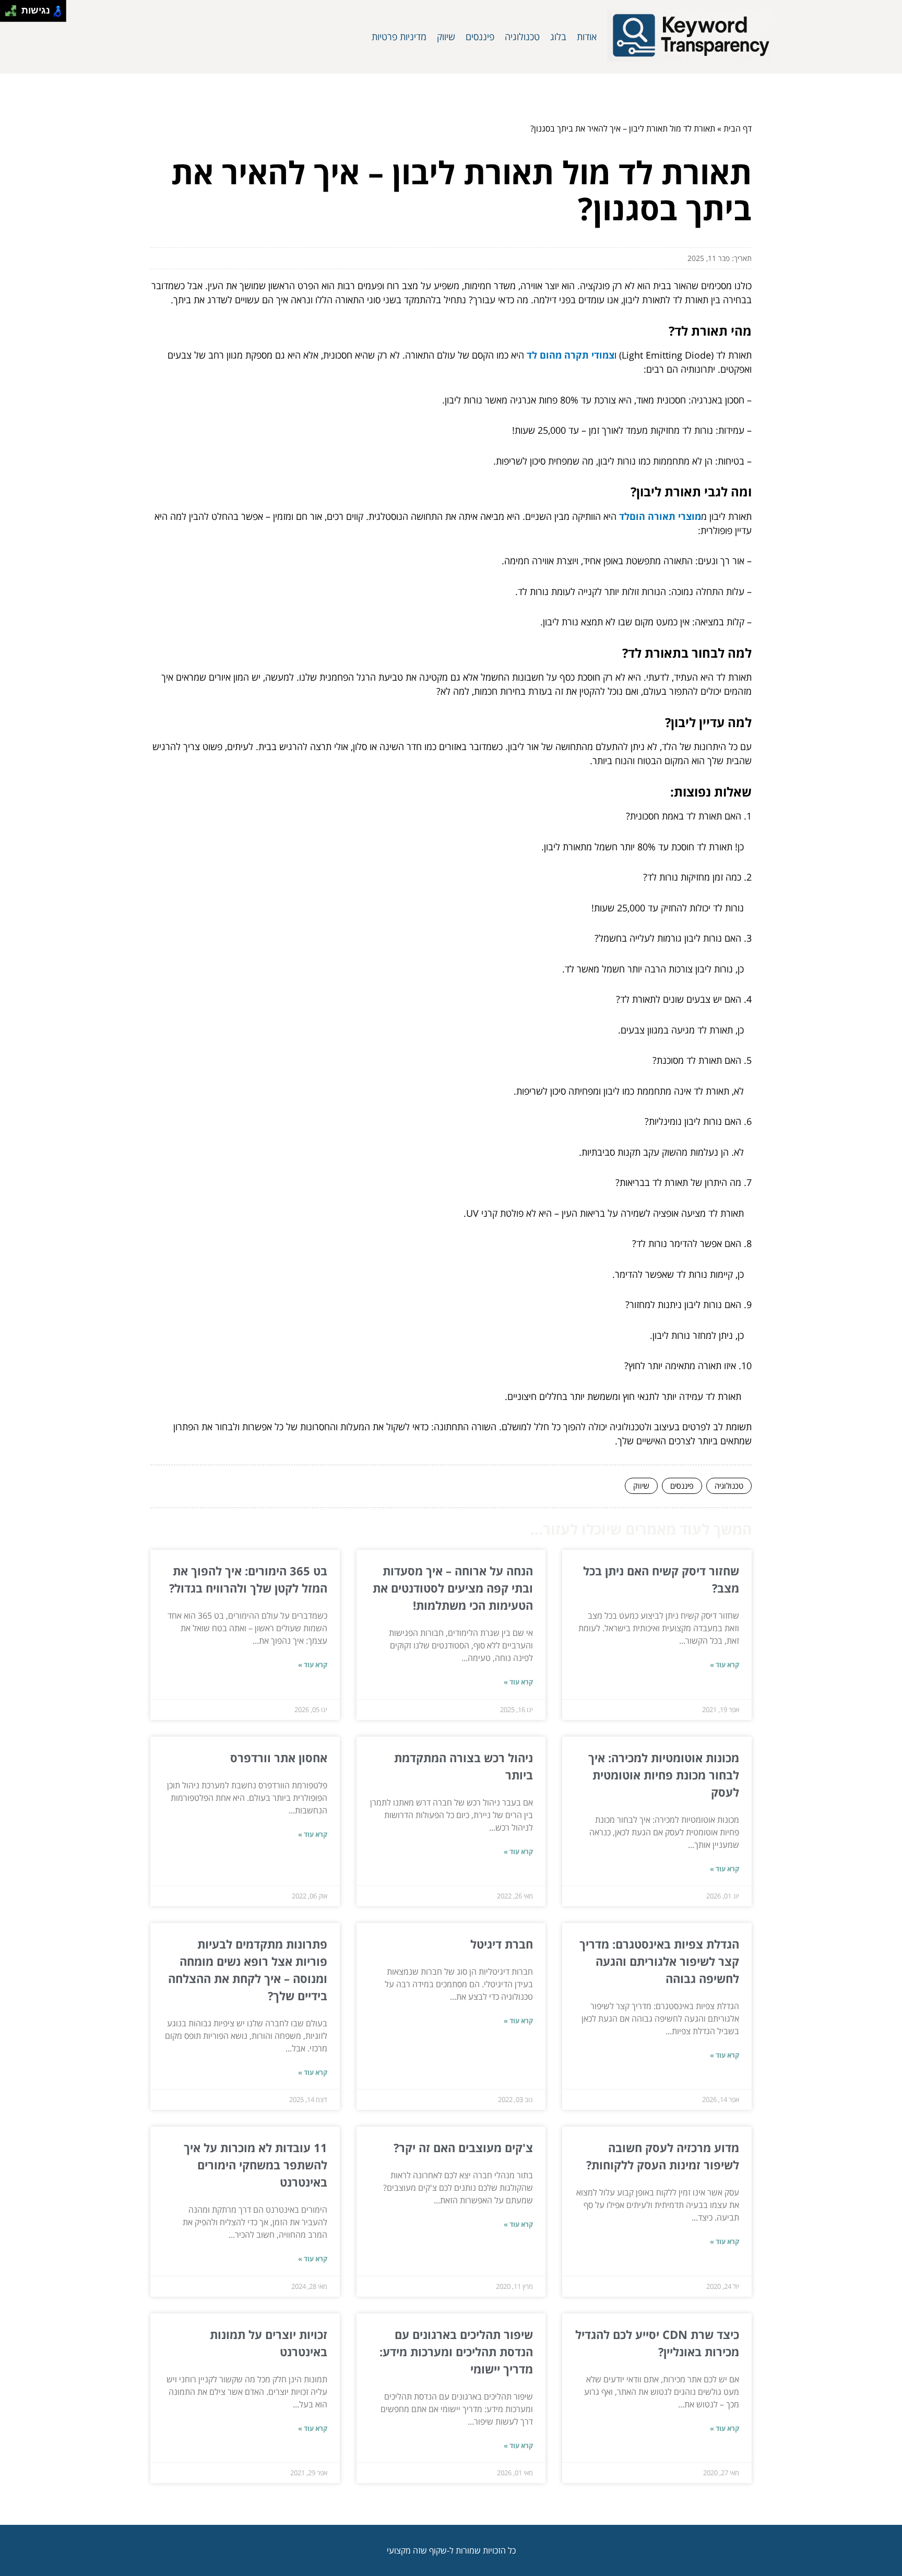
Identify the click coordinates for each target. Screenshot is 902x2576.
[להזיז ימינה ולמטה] (14, 14)
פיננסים (480, 37)
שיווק (446, 37)
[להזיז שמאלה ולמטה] (8, 14)
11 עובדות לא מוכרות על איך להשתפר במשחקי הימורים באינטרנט (256, 2165)
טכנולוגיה (522, 37)
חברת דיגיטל (502, 1944)
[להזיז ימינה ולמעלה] (14, 8)
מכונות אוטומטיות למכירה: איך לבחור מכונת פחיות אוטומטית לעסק (664, 1775)
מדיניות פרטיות (399, 37)
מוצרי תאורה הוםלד (660, 516)
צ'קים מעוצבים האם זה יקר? (463, 2147)
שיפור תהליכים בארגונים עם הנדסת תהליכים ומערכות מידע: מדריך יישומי (456, 2352)
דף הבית (738, 128)
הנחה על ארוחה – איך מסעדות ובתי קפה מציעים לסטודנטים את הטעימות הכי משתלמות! (453, 1588)
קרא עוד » (725, 1665)
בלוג (558, 37)
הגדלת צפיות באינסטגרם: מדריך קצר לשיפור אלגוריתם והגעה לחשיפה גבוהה (659, 1961)
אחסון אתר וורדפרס (279, 1758)
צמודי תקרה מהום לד (571, 355)
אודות (587, 37)
